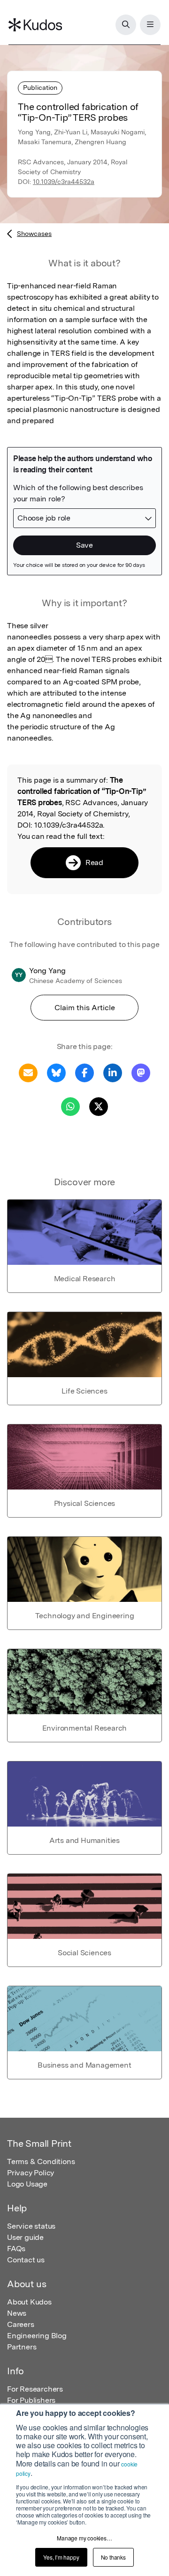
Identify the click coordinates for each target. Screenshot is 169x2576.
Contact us (26, 2260)
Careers (21, 2324)
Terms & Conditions (41, 2161)
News (17, 2313)
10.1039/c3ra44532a (64, 182)
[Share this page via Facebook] (84, 1072)
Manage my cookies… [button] (84, 2538)
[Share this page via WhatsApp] (70, 1106)
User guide (25, 2237)
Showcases (34, 234)
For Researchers (35, 2389)
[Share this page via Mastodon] (141, 1072)
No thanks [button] (113, 2557)
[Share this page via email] (28, 1072)
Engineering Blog (37, 2336)
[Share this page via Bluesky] (56, 1072)
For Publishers (31, 2400)
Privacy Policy (31, 2173)
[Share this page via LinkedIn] (113, 1072)
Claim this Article (85, 1008)
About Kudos (29, 2302)
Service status (31, 2226)
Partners (22, 2347)
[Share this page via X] (99, 1106)
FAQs (16, 2249)
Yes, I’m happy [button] (61, 2557)
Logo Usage (27, 2184)
